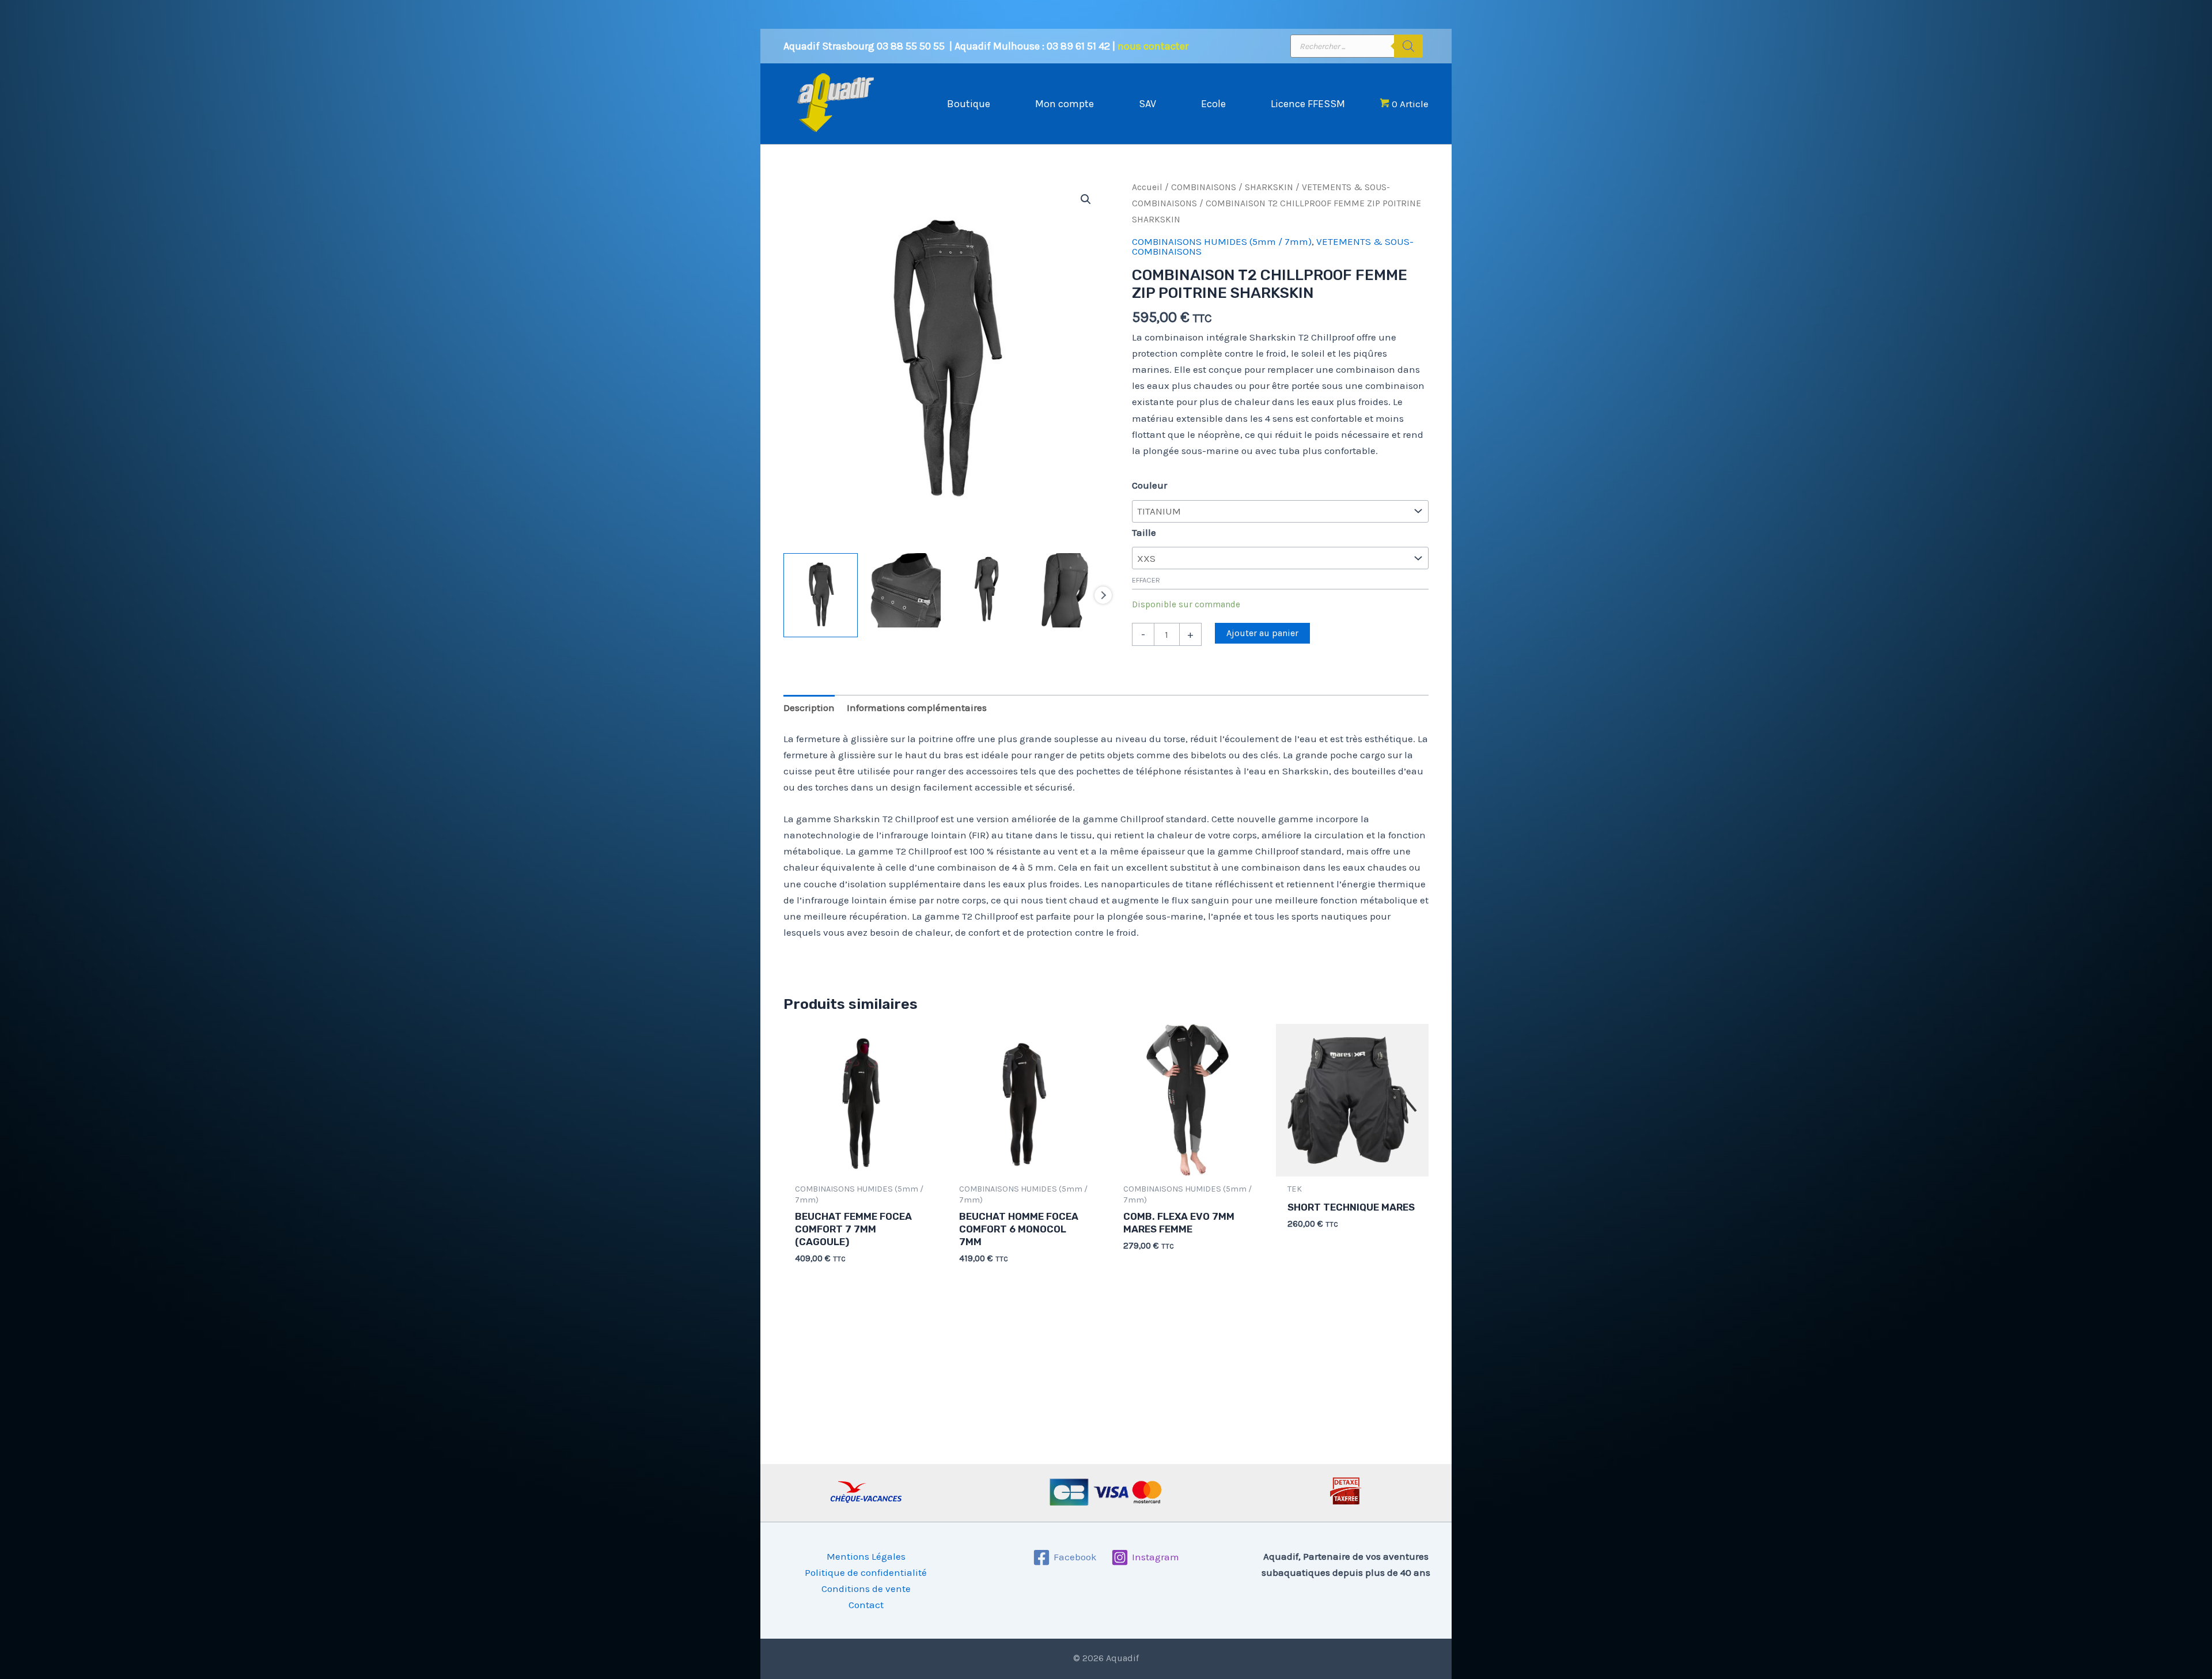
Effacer (1146, 580)
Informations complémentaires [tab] (917, 708)
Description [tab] (809, 708)
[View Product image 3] (986, 590)
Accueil (1147, 187)
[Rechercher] (1408, 46)
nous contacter (1153, 46)
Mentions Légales (866, 1556)
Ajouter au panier (1262, 633)
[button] (1086, 199)
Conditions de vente (866, 1589)
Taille (1144, 532)
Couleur (1149, 485)
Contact (866, 1605)
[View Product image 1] (821, 595)
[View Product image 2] (904, 590)
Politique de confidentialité (866, 1572)
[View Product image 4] (1069, 590)
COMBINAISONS (1204, 187)
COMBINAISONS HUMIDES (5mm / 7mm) (1222, 241)
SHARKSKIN (1269, 187)
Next (1103, 595)
